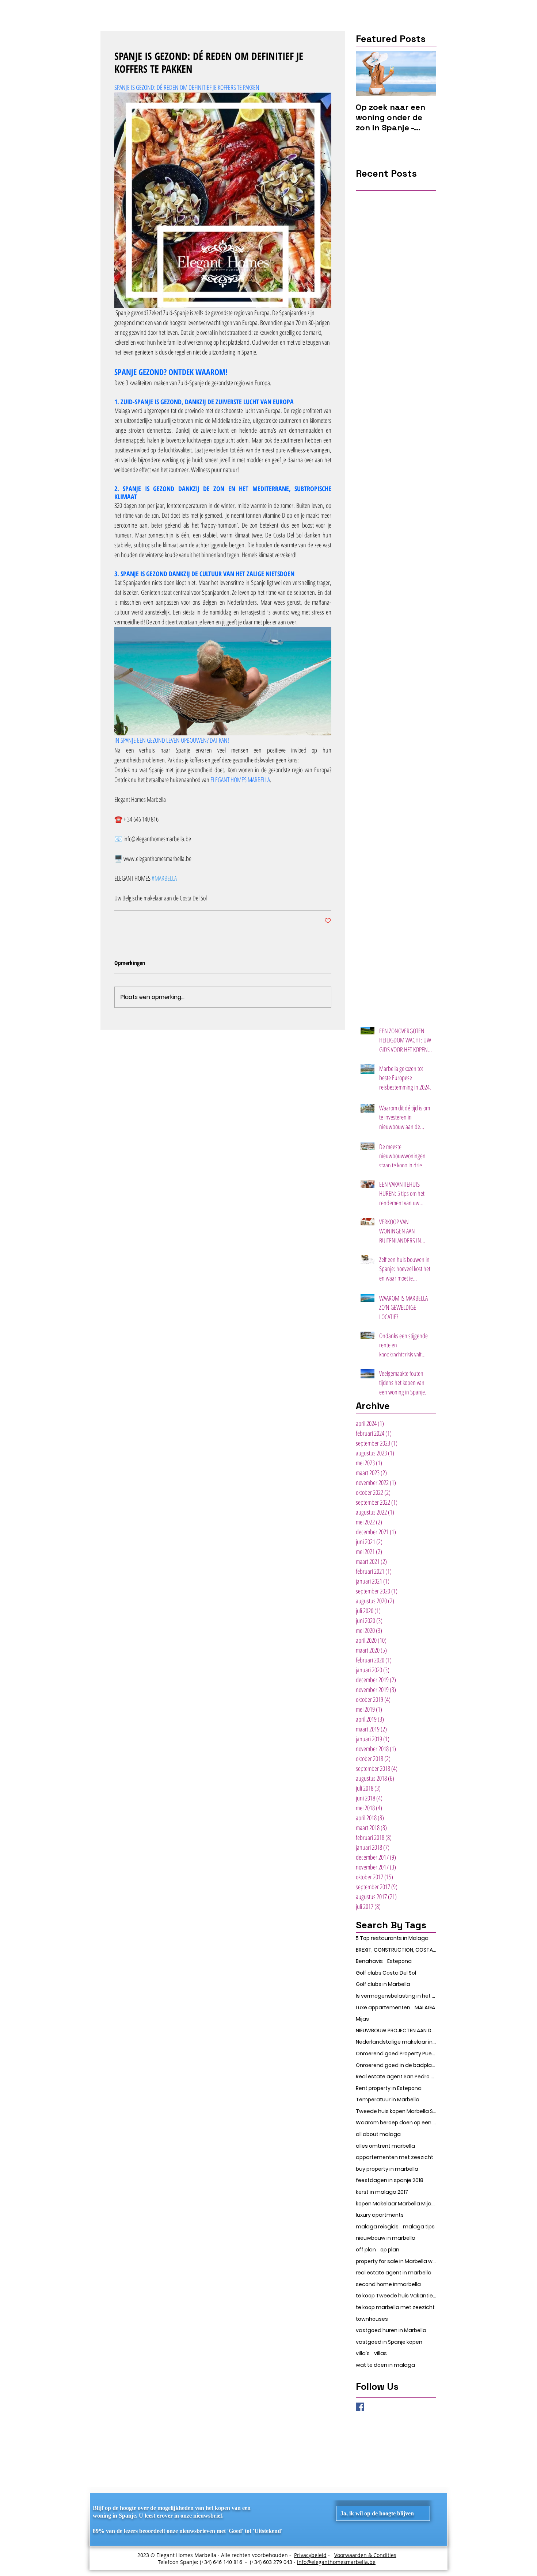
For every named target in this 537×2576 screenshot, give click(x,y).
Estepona (399, 1961)
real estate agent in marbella (394, 2273)
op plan (390, 2250)
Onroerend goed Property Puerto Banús (396, 2054)
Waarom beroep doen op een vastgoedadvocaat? (396, 2123)
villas (380, 2353)
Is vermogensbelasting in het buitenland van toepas (396, 1996)
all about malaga (378, 2134)
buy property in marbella (387, 2169)
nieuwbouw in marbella (386, 2238)
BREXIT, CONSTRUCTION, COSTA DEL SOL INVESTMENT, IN (396, 1950)
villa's (363, 2353)
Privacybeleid (310, 2555)
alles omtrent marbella (385, 2146)
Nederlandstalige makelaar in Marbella (396, 2042)
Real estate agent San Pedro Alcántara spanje (396, 2077)
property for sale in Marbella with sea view (396, 2261)
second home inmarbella (388, 2284)
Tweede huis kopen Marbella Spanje (396, 2111)
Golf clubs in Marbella (383, 1984)
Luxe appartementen (383, 2008)
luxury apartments (380, 2215)
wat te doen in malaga (385, 2365)
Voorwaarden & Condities (365, 2555)
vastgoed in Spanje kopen (389, 2342)
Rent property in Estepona (389, 2088)
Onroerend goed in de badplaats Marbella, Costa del (396, 2065)
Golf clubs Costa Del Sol (386, 1973)
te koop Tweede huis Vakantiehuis (396, 2296)
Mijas (362, 2019)
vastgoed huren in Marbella (391, 2330)
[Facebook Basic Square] (360, 2407)
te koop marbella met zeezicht (395, 2307)
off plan (366, 2250)
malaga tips (419, 2227)
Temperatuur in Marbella (388, 2100)
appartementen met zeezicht (395, 2157)
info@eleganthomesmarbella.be (336, 2562)
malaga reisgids (377, 2227)
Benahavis (369, 1961)
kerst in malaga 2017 (382, 2192)
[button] (377, 2513)
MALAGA (425, 2008)
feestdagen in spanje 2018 (390, 2180)
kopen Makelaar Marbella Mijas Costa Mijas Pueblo (396, 2204)
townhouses (372, 2319)
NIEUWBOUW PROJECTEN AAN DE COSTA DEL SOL (396, 2031)
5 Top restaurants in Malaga (392, 1938)
